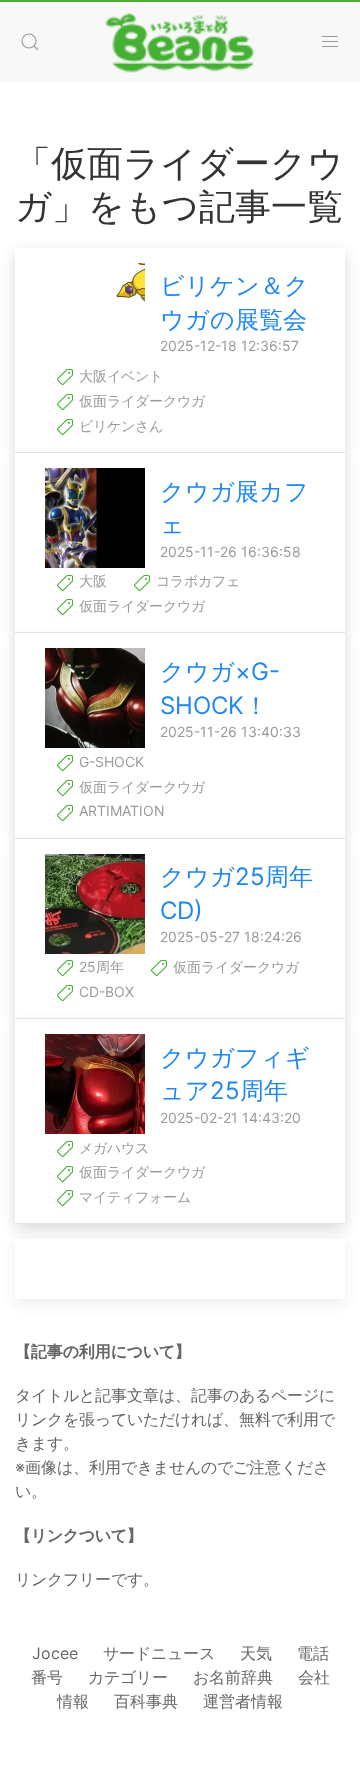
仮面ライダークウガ (140, 400)
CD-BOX (104, 991)
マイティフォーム (133, 1196)
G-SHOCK (109, 761)
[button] (30, 42)
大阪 (91, 580)
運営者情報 (243, 1701)
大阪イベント (119, 375)
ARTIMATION (120, 810)
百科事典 (146, 1701)
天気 (256, 1653)
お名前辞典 (233, 1677)
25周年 (99, 966)
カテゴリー (128, 1677)
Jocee (55, 1653)
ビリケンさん (119, 425)
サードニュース (159, 1653)
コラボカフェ (196, 580)
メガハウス (112, 1147)
